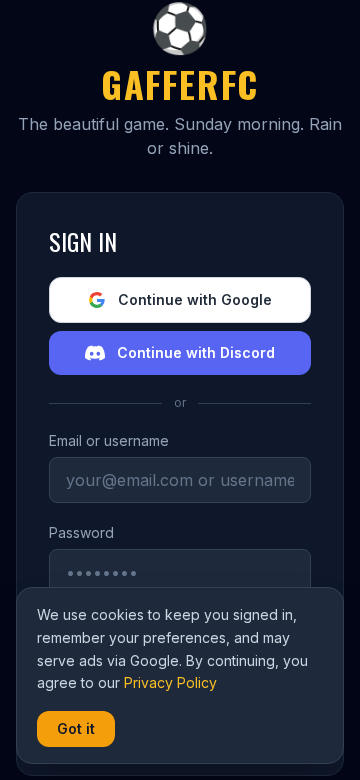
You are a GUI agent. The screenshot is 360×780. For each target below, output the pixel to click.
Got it (76, 728)
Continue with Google (195, 299)
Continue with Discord (196, 352)
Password (81, 532)
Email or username (109, 440)
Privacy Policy (170, 682)
